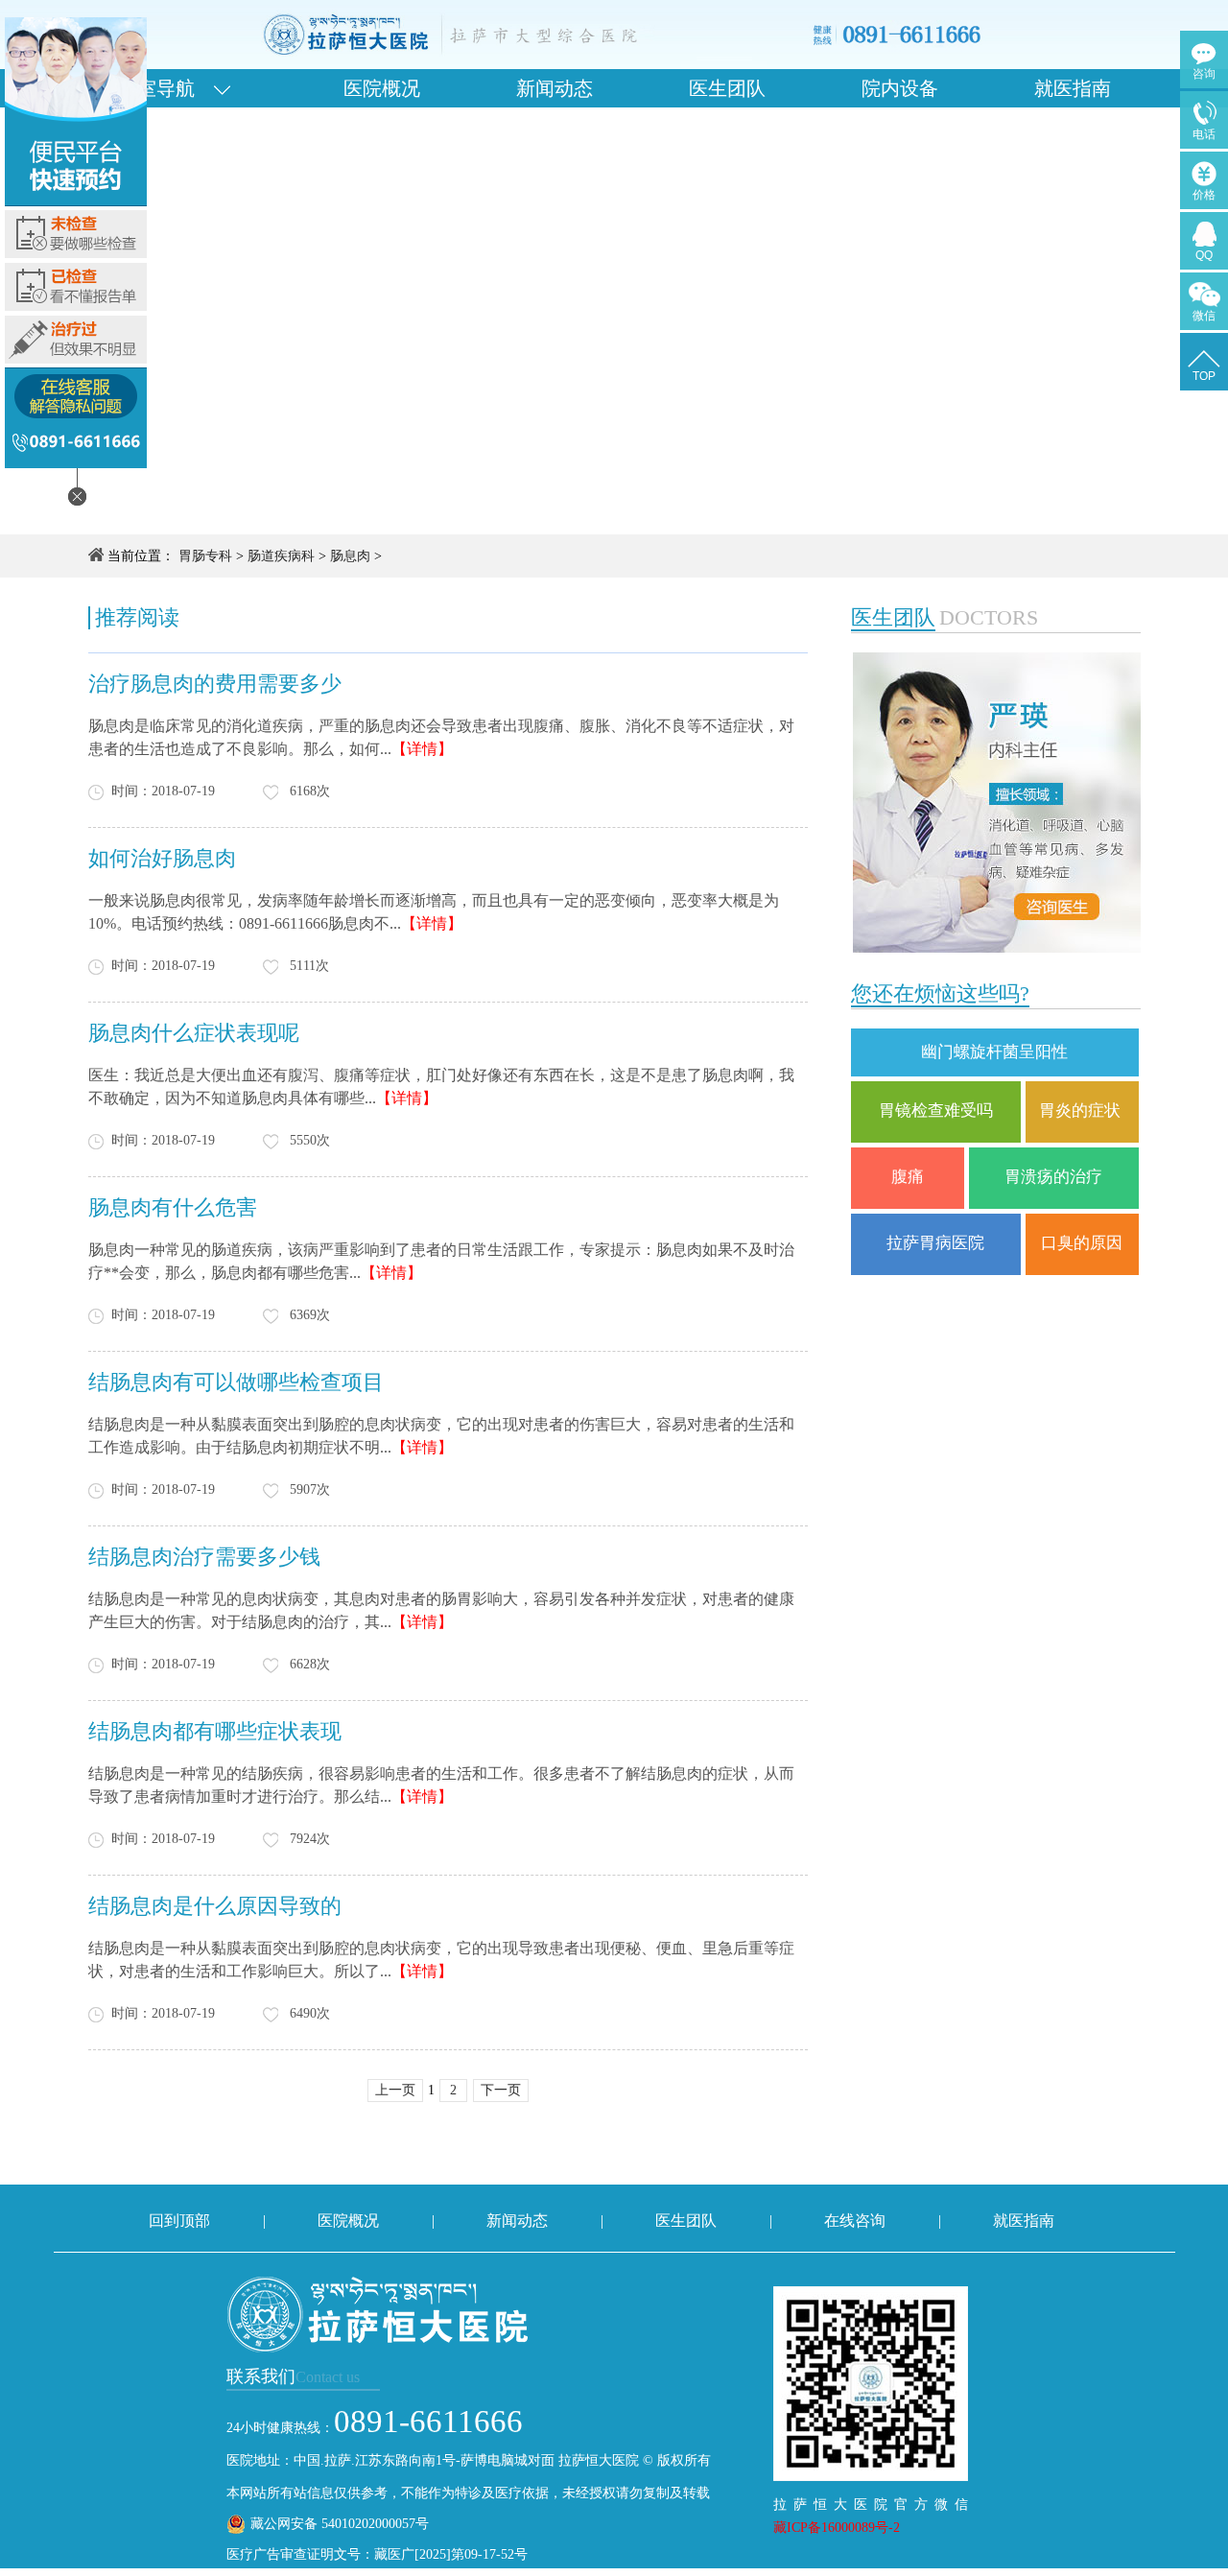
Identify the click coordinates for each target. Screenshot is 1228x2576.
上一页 (395, 2090)
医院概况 (382, 88)
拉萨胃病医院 (935, 1243)
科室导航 (166, 88)
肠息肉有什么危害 (173, 1207)
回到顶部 (179, 2221)
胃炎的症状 (1082, 1111)
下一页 (501, 2090)
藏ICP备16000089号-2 (837, 2528)
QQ (1204, 255)
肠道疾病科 (281, 556)
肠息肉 (350, 556)
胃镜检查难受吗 (936, 1111)
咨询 (1204, 74)
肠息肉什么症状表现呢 (194, 1033)
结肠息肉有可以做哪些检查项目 (236, 1382)
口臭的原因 (1082, 1243)
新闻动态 (555, 88)
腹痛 (908, 1177)
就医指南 (1073, 88)
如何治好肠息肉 (162, 858)
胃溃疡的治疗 (1053, 1177)
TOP (1204, 376)
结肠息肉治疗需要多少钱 (204, 1557)
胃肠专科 (205, 556)
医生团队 (727, 88)
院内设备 (900, 88)
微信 (1204, 316)
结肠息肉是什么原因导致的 (215, 1906)
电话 (1204, 134)
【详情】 (422, 749)
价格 (1204, 195)
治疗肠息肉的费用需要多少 (215, 684)
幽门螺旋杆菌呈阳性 (994, 1052)
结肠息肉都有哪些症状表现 (215, 1731)
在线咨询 (855, 2221)
